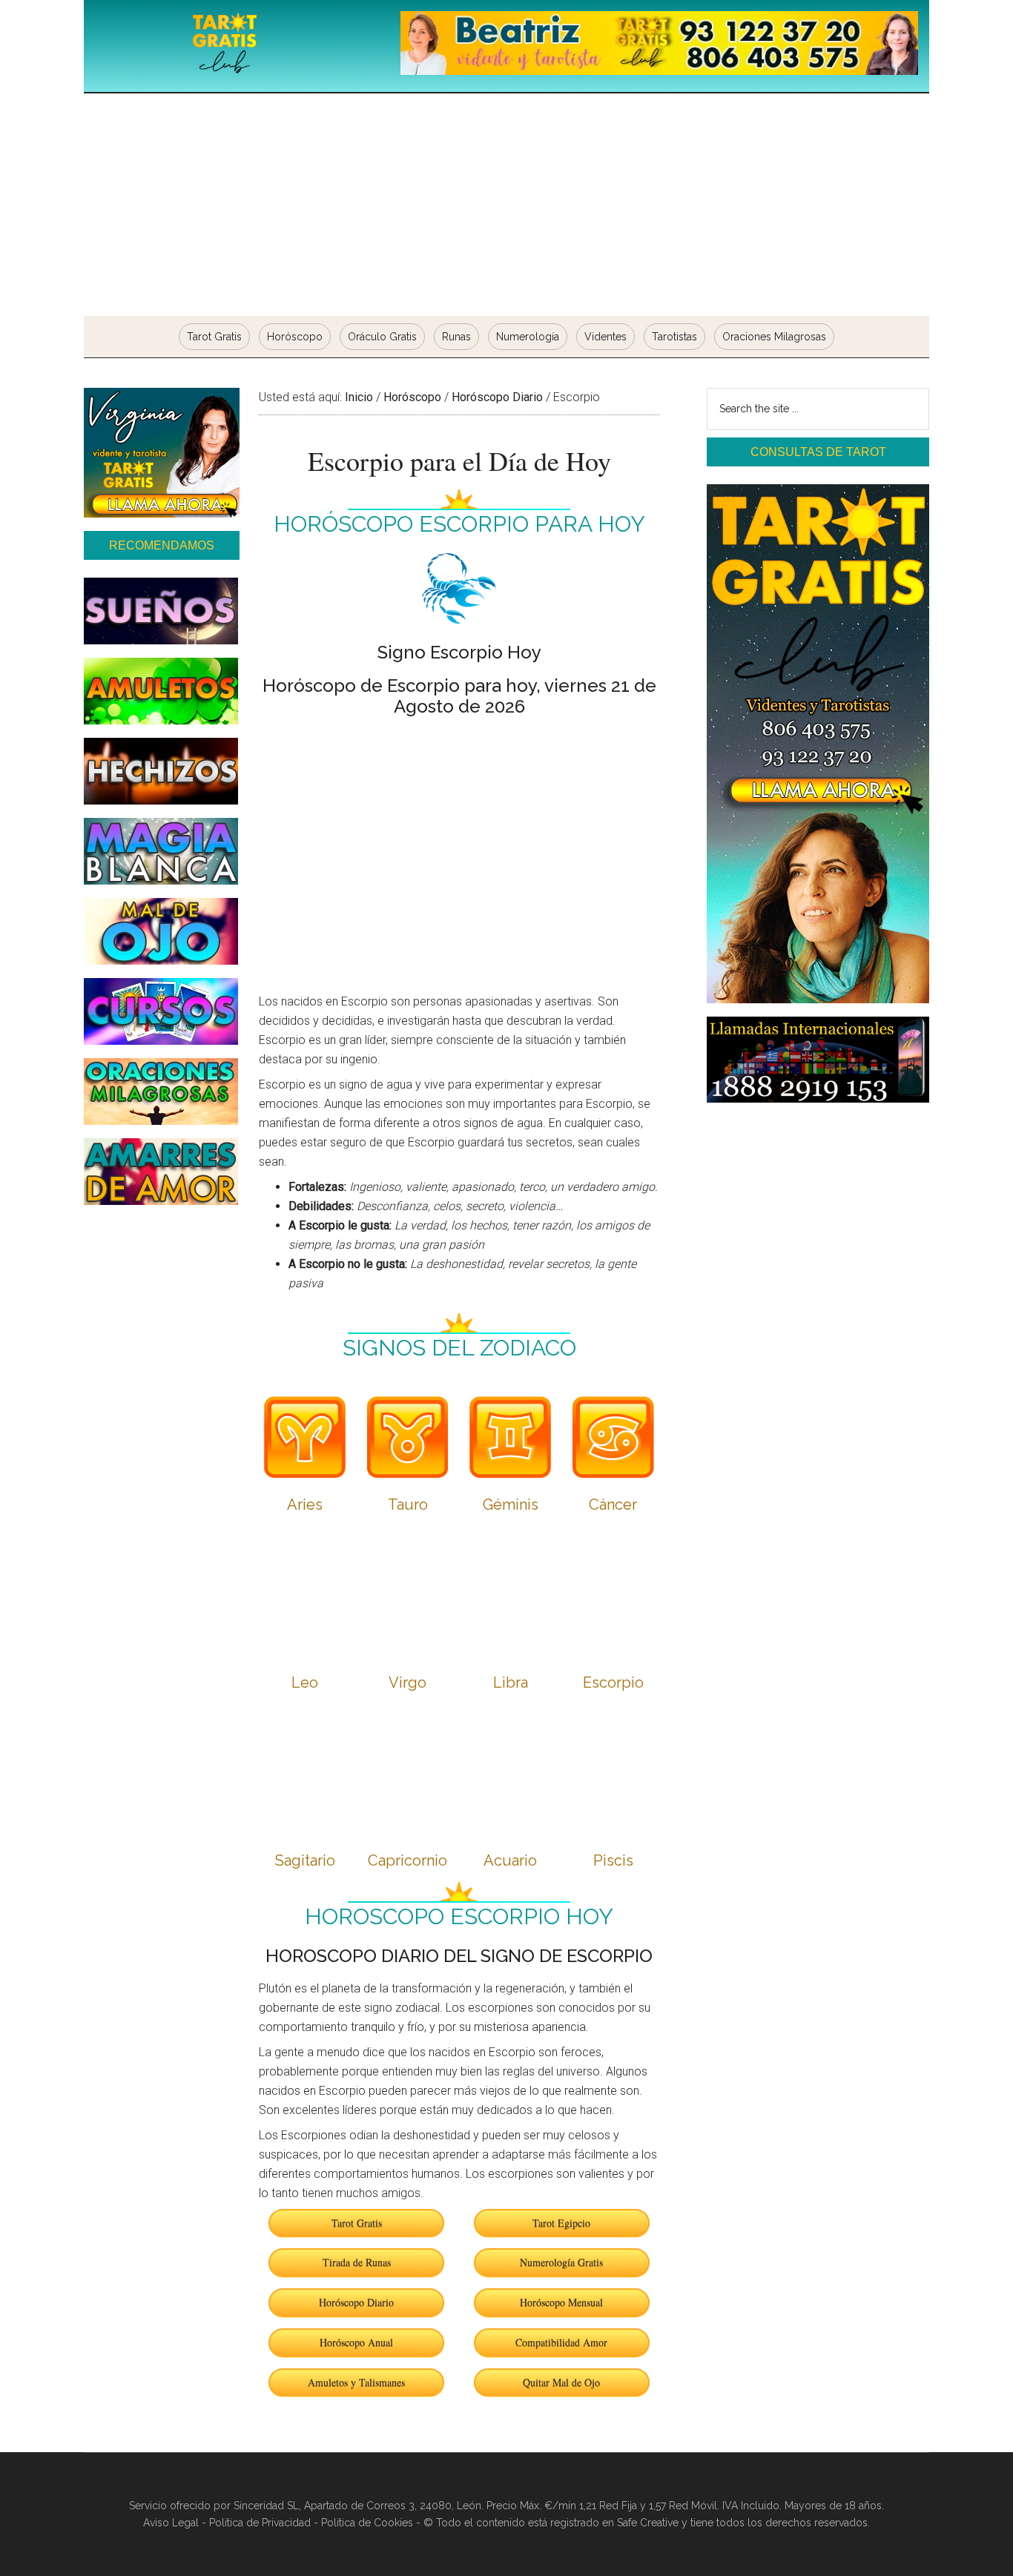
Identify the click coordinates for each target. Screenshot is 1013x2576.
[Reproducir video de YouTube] (459, 842)
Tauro (408, 1505)
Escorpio (613, 1682)
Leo (305, 1682)
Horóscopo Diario (356, 2302)
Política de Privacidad (260, 2523)
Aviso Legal (171, 2523)
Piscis (613, 1860)
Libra (511, 1682)
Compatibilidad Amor (561, 2342)
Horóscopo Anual (356, 2342)
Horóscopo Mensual (561, 2302)
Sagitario (305, 1860)
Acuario (510, 1860)
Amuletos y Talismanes (356, 2382)
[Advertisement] (506, 205)
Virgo (407, 1682)
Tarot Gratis (357, 2223)
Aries (305, 1505)
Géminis (511, 1505)
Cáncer (613, 1505)
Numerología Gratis (561, 2262)
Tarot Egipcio (561, 2223)
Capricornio (407, 1860)
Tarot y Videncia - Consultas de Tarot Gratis (225, 44)
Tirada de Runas (357, 2262)
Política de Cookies (367, 2523)
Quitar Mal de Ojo (561, 2382)
